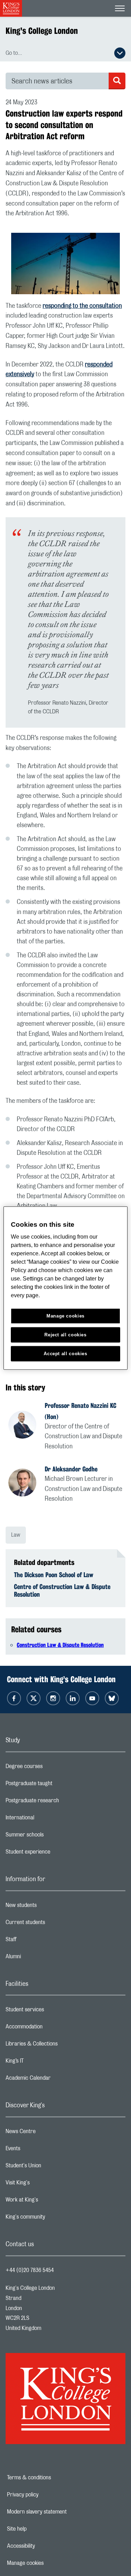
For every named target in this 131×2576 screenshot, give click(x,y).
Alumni (41, 1958)
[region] (65, 1288)
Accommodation (52, 2028)
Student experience (56, 1854)
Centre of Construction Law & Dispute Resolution (62, 1590)
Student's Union (51, 2167)
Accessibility (45, 2546)
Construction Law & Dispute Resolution (60, 1645)
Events (41, 2150)
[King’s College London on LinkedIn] (73, 1698)
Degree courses (52, 1768)
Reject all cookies (65, 1335)
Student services (53, 2011)
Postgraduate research (60, 1802)
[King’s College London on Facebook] (14, 1698)
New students (49, 1907)
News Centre (48, 2133)
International (48, 1819)
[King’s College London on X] (34, 1698)
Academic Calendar (56, 2080)
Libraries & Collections (59, 2046)
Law (16, 1535)
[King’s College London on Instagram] (53, 1698)
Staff (39, 1941)
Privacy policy (47, 2495)
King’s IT (42, 2063)
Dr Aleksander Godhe (71, 1469)
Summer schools (52, 1836)
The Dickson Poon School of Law (54, 1575)
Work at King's (50, 2202)
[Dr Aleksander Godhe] (27, 1484)
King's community (53, 2219)
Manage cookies (49, 2563)
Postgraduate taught (57, 1785)
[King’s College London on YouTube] (92, 1698)
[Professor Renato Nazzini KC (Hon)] (27, 1426)
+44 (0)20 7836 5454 (30, 2270)
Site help (41, 2529)
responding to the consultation (82, 306)
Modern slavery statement (61, 2512)
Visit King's (45, 2184)
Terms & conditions (53, 2478)
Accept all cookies (65, 1354)
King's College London (42, 31)
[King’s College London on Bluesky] (112, 1698)
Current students (53, 1924)
